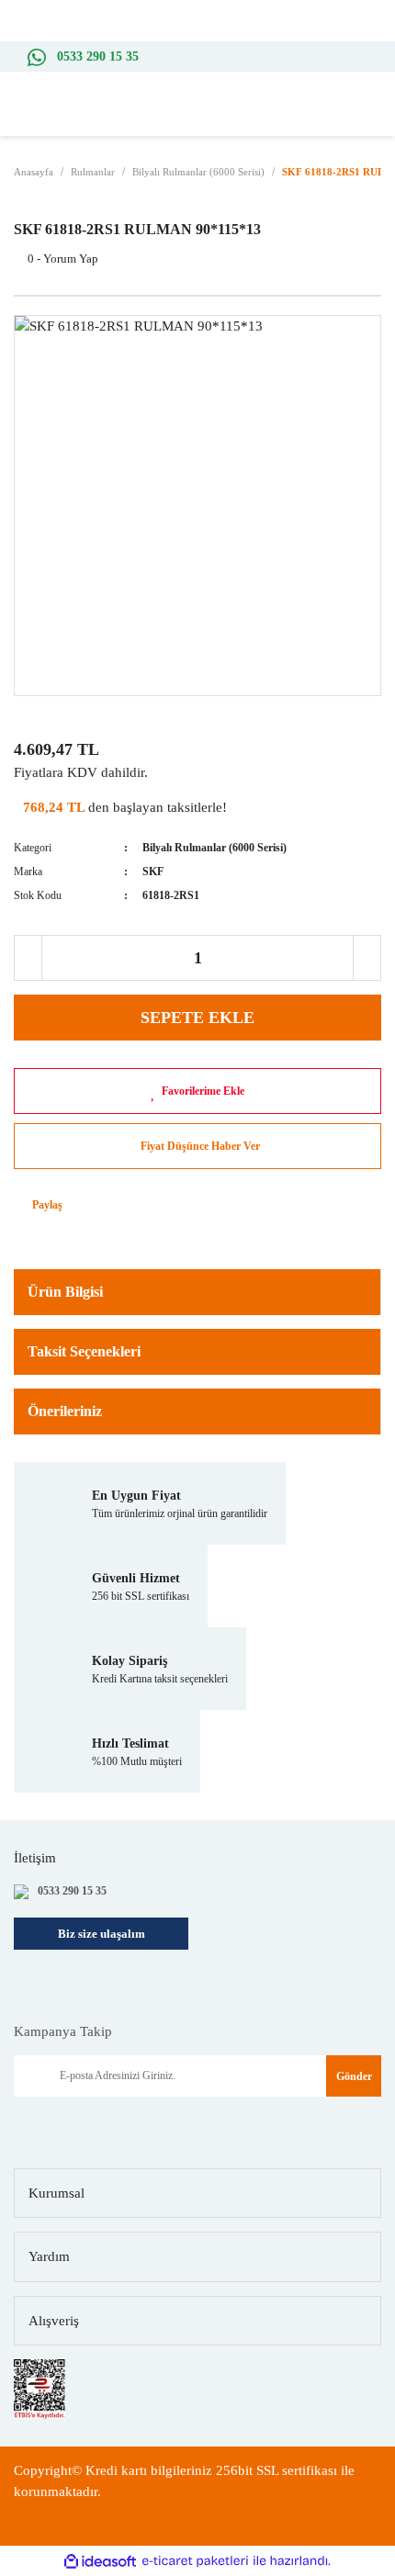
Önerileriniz (65, 1411)
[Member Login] (349, 118)
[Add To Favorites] (197, 1091)
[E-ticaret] (195, 2562)
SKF (153, 872)
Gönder (354, 2076)
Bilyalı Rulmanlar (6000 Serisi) (214, 848)
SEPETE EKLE (197, 1018)
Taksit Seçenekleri (84, 1351)
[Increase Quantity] (367, 958)
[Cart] (377, 118)
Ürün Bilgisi (65, 1292)
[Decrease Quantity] (28, 958)
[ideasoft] (100, 2562)
